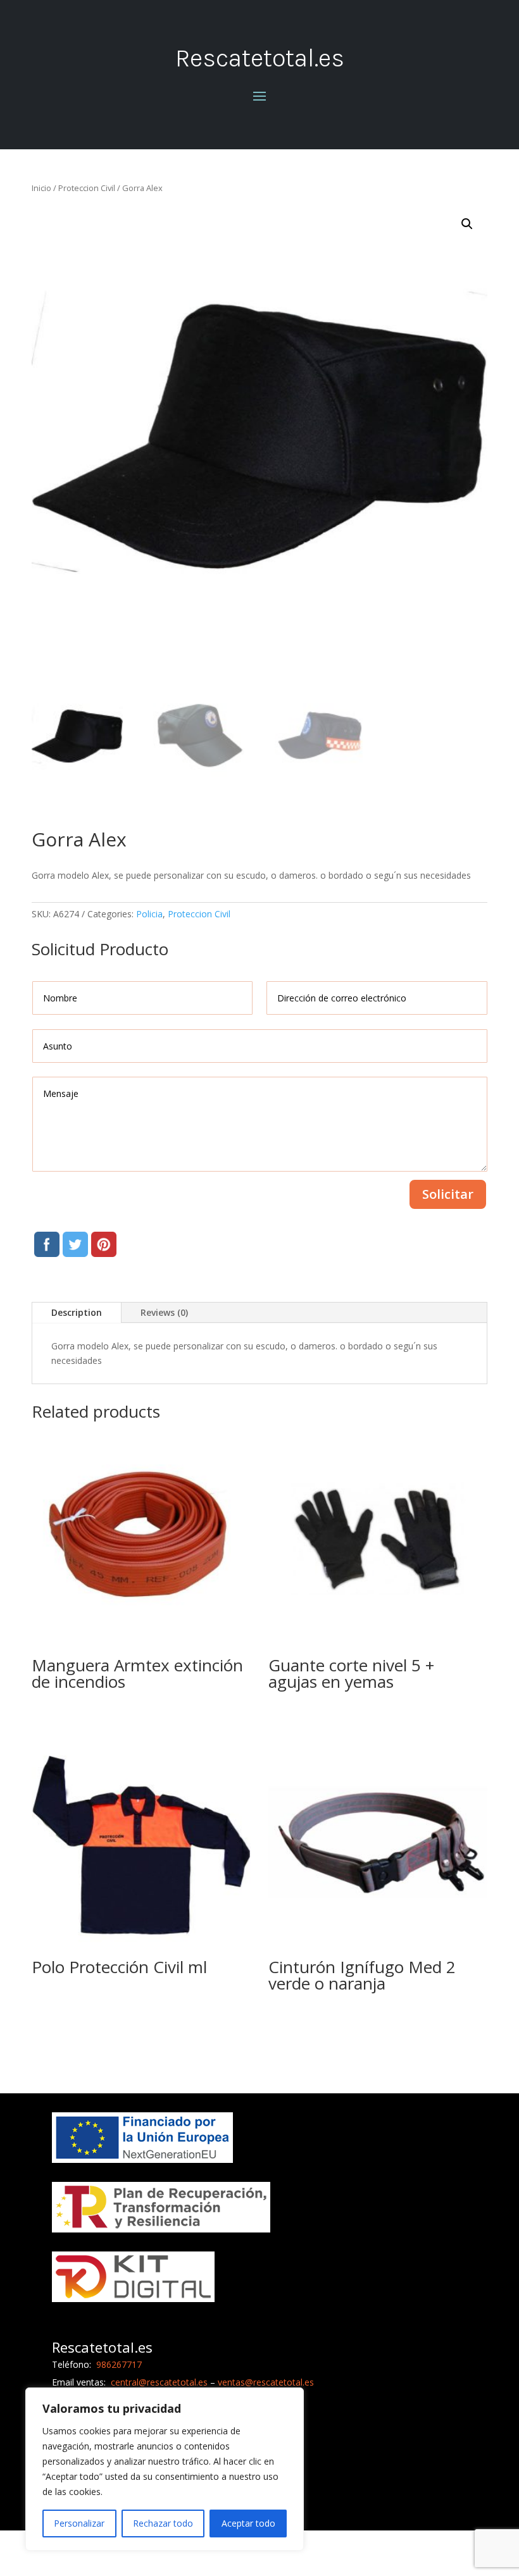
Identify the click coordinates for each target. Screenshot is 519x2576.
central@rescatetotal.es (159, 2382)
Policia (149, 914)
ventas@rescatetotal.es (266, 2382)
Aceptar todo (248, 2523)
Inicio (41, 188)
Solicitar (448, 1194)
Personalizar (79, 2523)
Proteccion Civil (87, 188)
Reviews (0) (164, 1312)
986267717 (118, 2364)
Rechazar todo (163, 2523)
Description (77, 1312)
